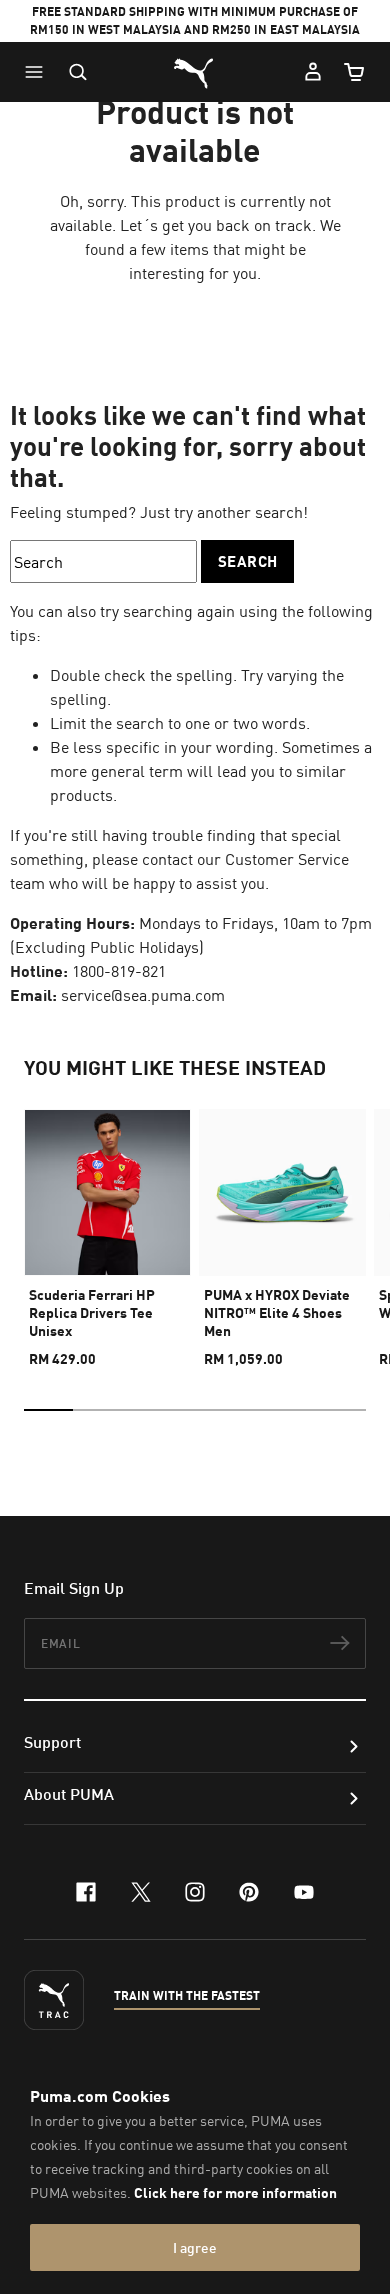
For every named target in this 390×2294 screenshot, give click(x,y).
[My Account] (313, 72)
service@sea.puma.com (143, 995)
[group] (107, 1229)
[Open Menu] (39, 72)
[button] (39, 72)
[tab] (48, 1410)
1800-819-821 (119, 971)
